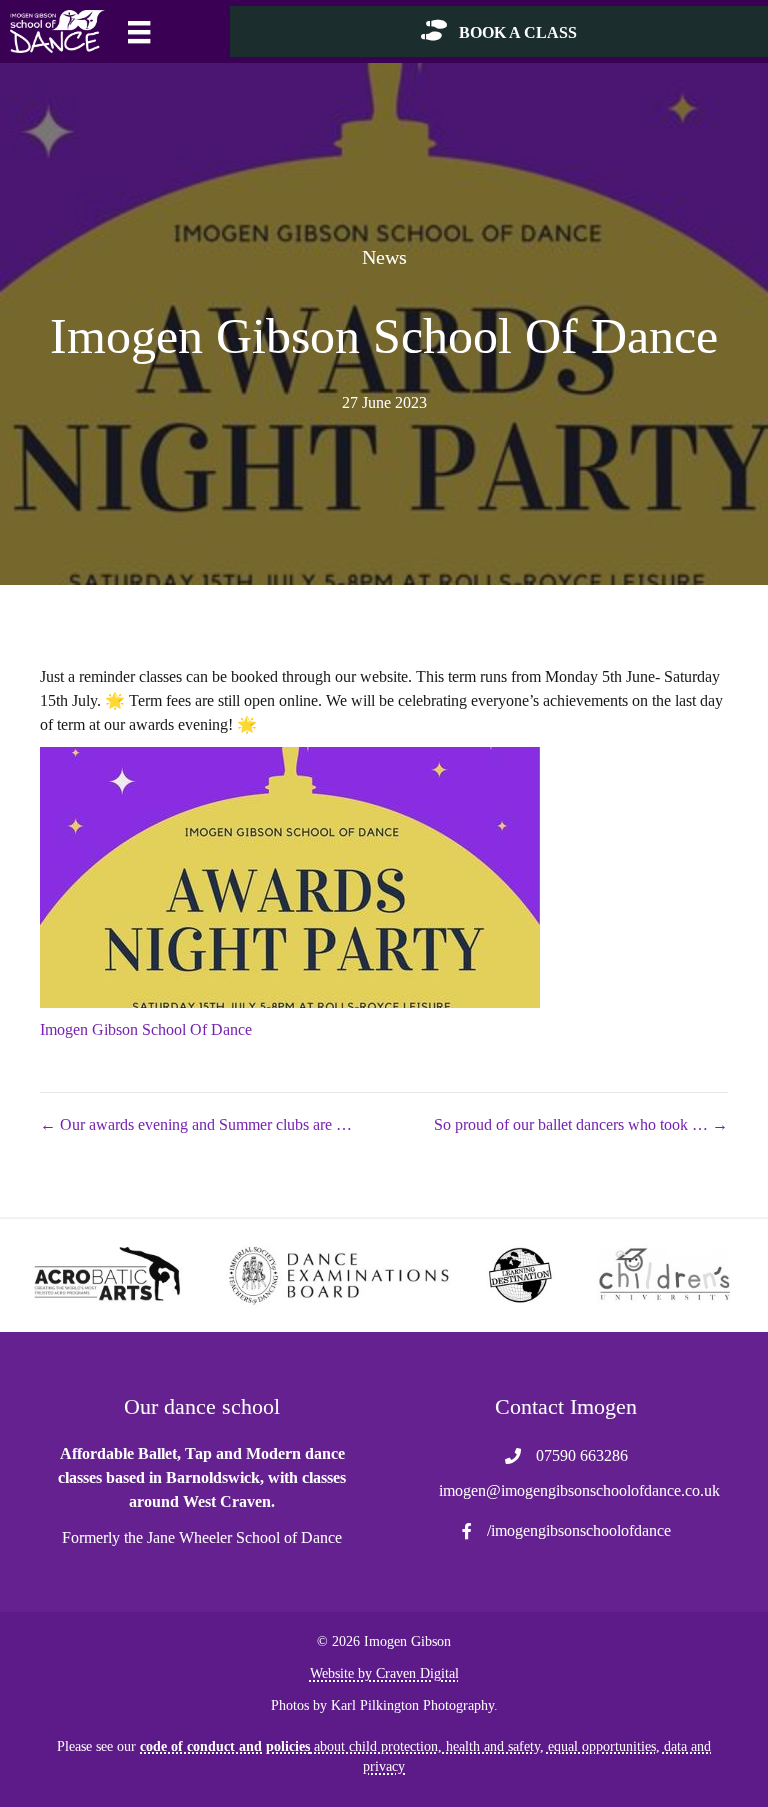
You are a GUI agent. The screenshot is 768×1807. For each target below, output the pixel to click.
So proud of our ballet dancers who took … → (581, 1124)
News (384, 257)
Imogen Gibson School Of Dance (146, 1029)
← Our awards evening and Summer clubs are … (196, 1124)
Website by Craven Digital (384, 1673)
